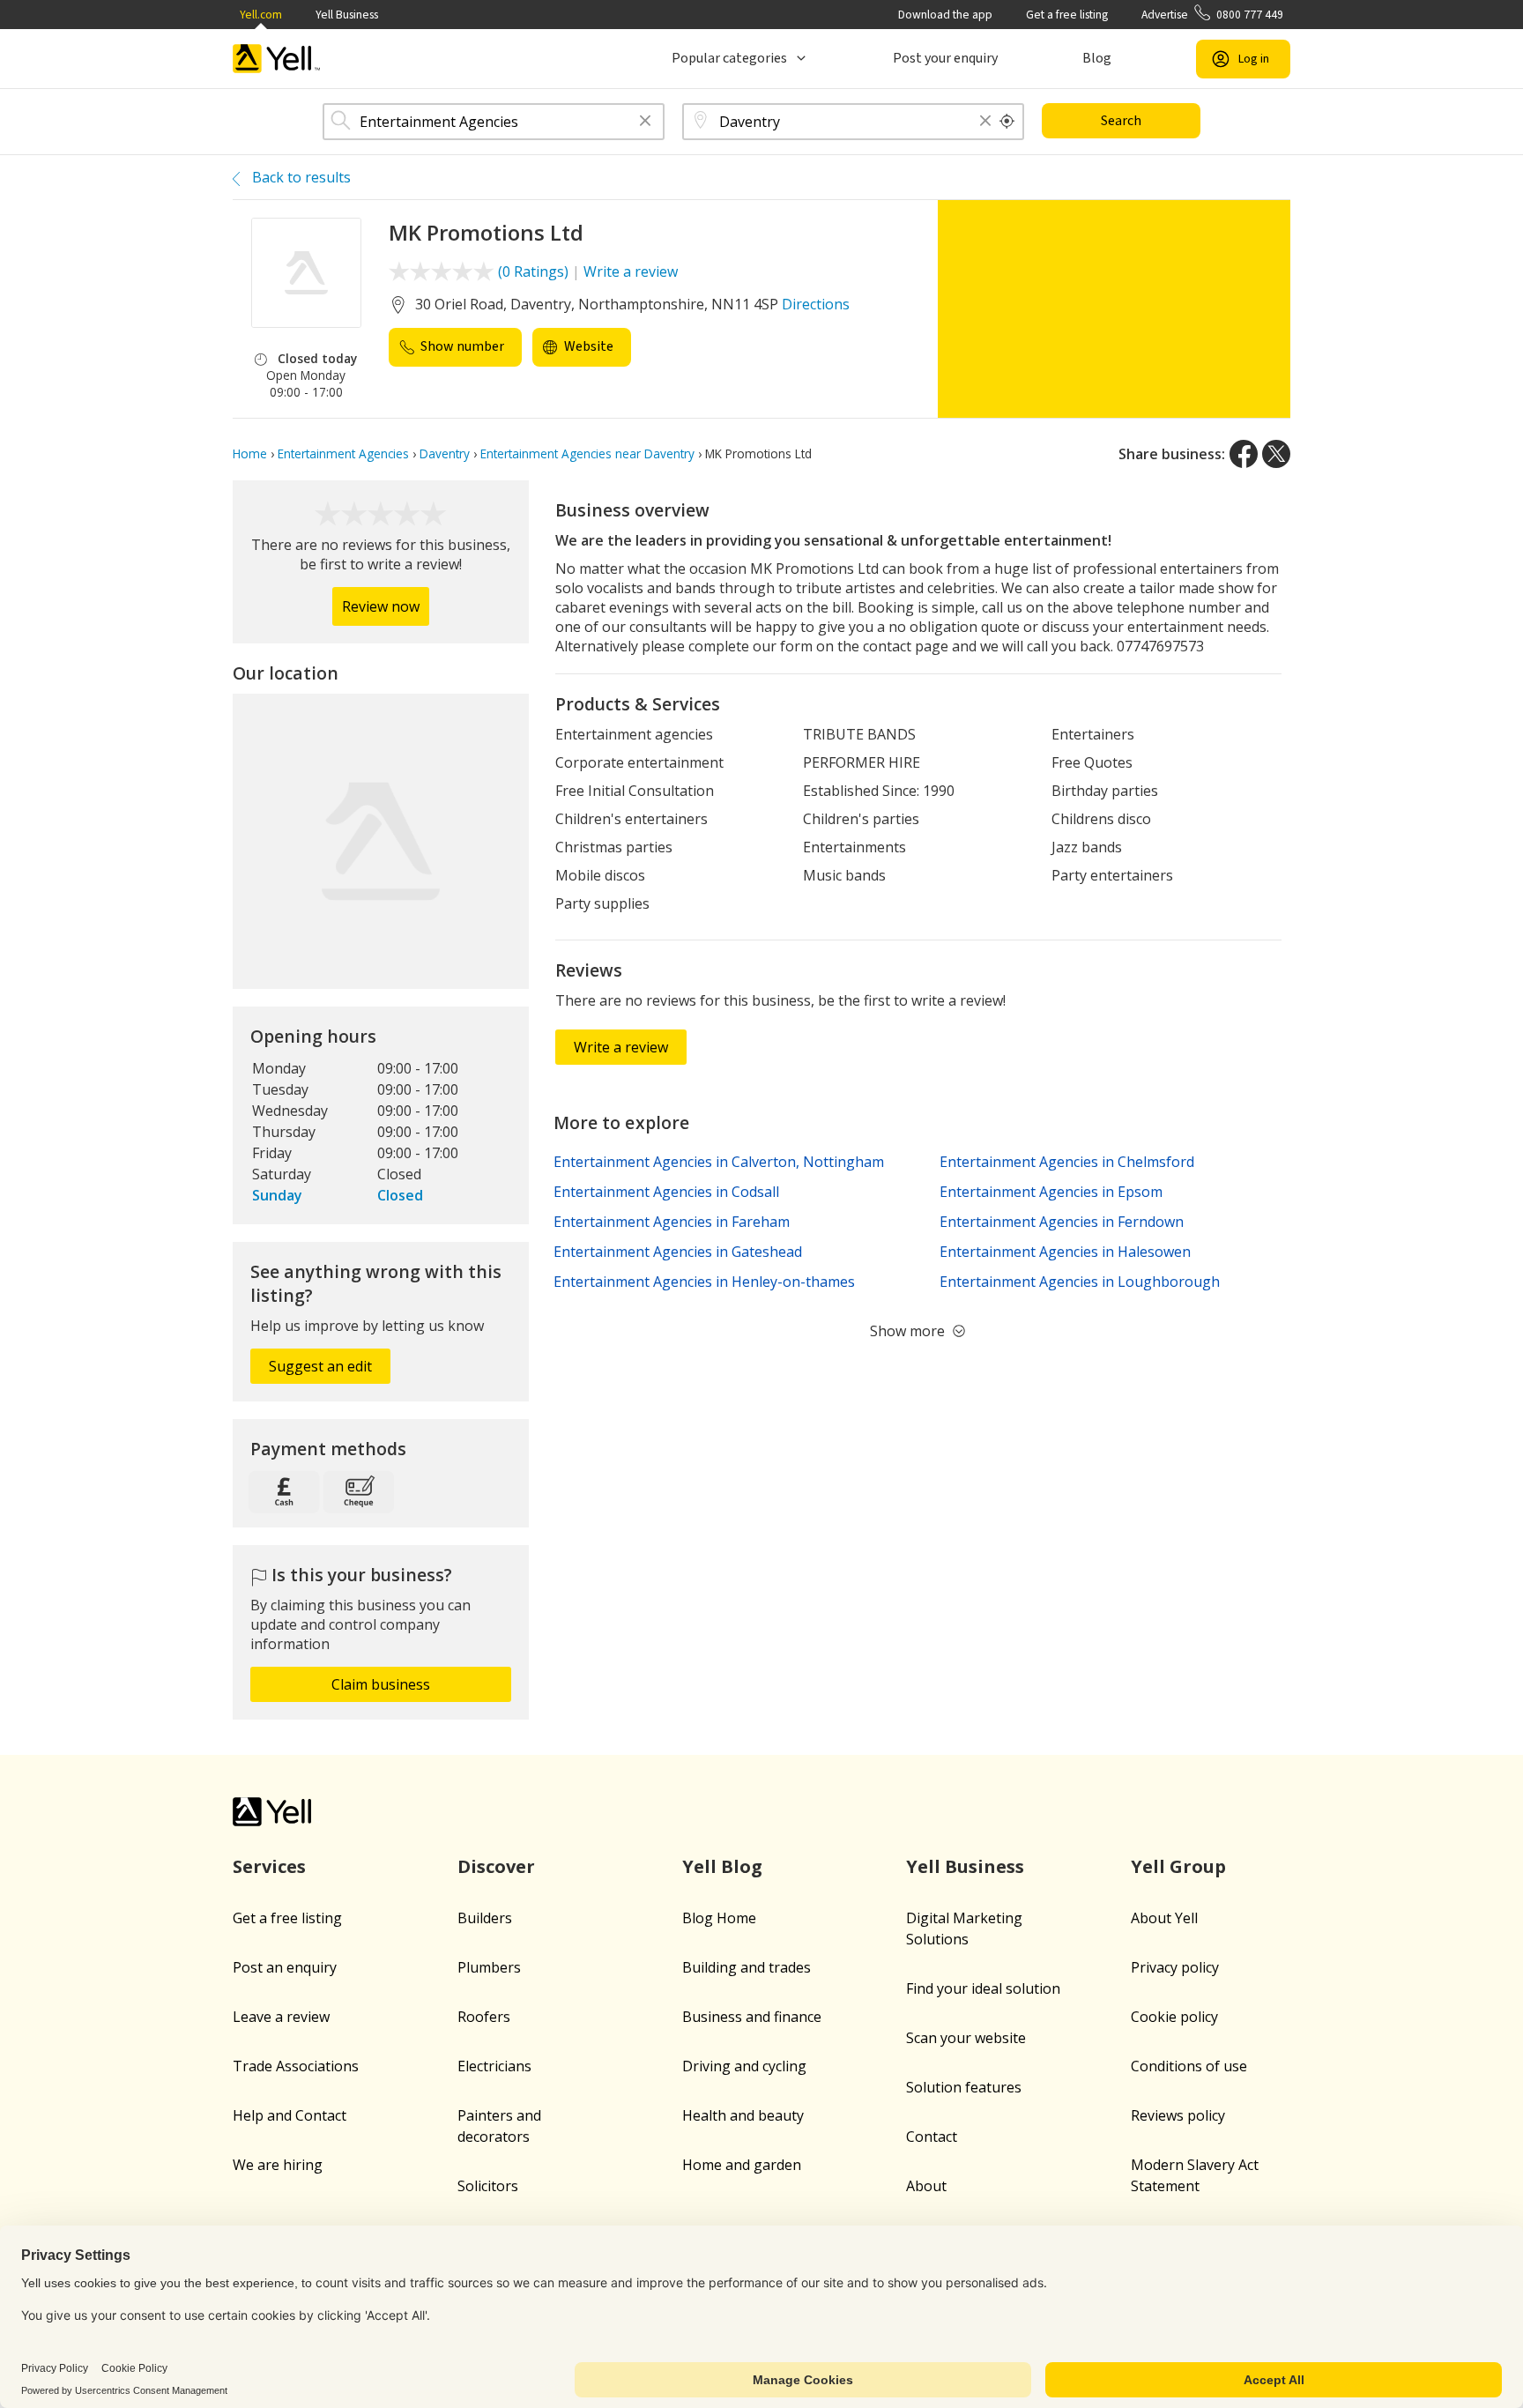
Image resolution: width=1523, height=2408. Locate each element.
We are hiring (278, 2165)
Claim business (381, 1684)
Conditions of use (1189, 2066)
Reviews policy (1178, 2115)
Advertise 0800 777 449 (1212, 15)
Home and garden (742, 2165)
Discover (496, 1866)
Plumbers (489, 1967)
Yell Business (347, 15)
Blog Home (719, 1918)
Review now (381, 606)
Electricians (494, 2066)
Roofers (484, 2017)
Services (269, 1866)
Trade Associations (296, 2066)
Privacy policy (1175, 1967)
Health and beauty (743, 2115)
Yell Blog (722, 1866)
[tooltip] (1007, 122)
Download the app (945, 15)
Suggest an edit (320, 1366)
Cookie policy (1174, 2017)
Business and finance (752, 2017)
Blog (1097, 58)
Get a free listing (1067, 15)
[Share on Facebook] (1244, 454)
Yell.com (261, 15)
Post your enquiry (945, 58)
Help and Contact (290, 2115)
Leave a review (281, 2017)
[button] (645, 122)
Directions (816, 304)
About (926, 2186)
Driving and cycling (744, 2066)
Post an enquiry (285, 1967)
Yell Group (1178, 1866)
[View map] (381, 842)
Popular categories (729, 58)
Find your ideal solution (983, 1988)
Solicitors (488, 2186)
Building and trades (747, 1967)
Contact (932, 2137)
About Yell (1164, 1918)
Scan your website (966, 2038)
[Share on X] (1276, 454)
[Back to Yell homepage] (277, 59)
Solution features (964, 2087)
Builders (485, 1918)
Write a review (631, 271)
